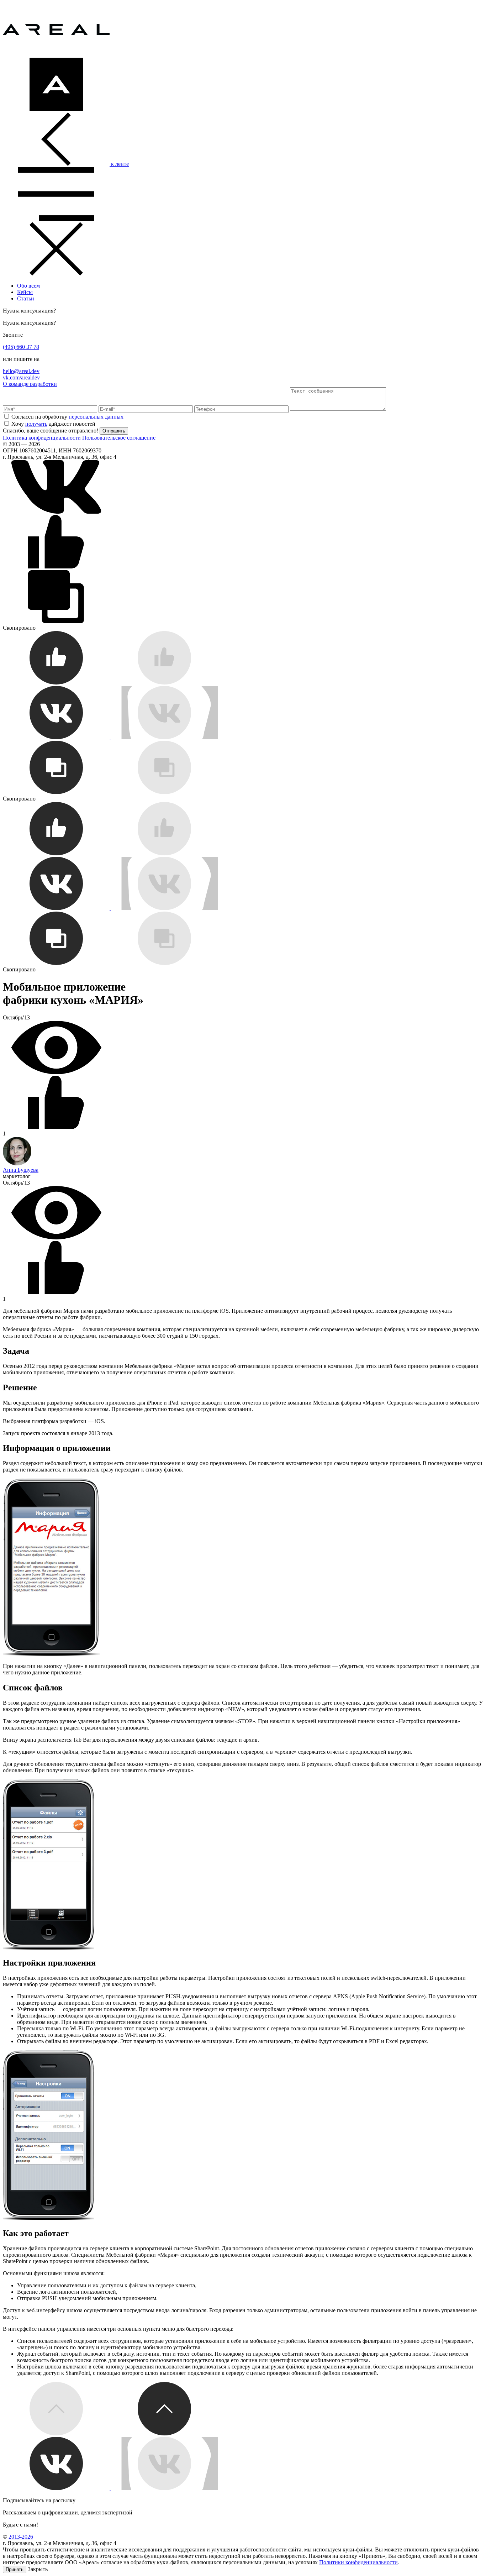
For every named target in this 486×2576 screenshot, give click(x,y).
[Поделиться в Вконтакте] (56, 512)
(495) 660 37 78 (21, 347)
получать (36, 424)
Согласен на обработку (67, 417)
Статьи (26, 298)
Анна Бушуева (21, 1170)
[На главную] (56, 54)
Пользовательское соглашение (119, 438)
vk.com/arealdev (21, 377)
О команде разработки (30, 384)
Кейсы (25, 292)
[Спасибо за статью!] (110, 683)
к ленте (119, 164)
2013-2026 (21, 2537)
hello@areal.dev (21, 371)
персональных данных (96, 417)
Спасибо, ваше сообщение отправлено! (51, 431)
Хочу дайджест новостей (53, 424)
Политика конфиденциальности (42, 438)
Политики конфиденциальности (358, 2562)
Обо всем (28, 286)
